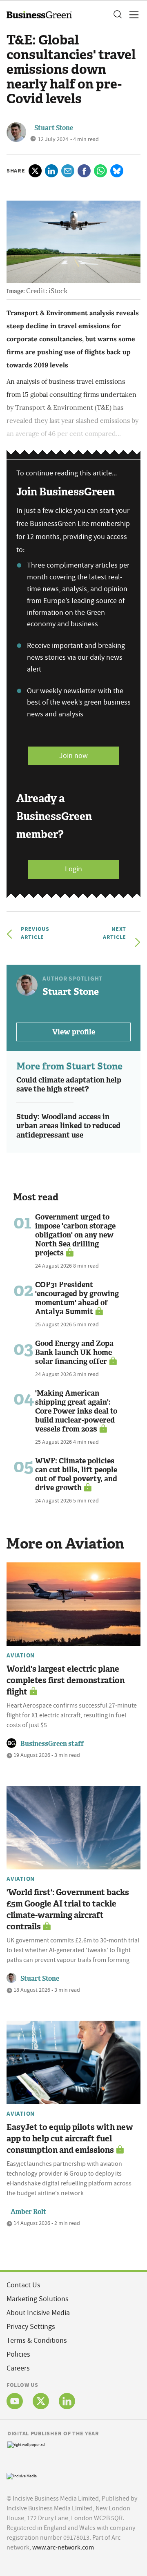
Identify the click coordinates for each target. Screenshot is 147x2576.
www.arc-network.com (63, 2547)
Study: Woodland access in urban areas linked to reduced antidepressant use (68, 1126)
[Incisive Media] (22, 2475)
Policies (18, 2354)
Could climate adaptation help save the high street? (69, 1085)
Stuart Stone (54, 128)
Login (73, 869)
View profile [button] (74, 1032)
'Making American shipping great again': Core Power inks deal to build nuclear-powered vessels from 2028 (76, 1411)
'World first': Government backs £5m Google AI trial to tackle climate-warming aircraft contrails (68, 1909)
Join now (73, 756)
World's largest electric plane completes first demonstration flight (66, 1680)
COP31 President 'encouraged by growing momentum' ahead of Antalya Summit (77, 1298)
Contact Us (23, 2285)
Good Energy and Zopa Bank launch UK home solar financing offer (74, 1352)
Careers (18, 2368)
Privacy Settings (31, 2327)
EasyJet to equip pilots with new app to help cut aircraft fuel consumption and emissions (70, 2139)
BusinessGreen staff (52, 1744)
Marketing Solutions (38, 2299)
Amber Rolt (28, 2212)
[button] (117, 15)
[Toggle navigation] (131, 15)
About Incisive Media (38, 2313)
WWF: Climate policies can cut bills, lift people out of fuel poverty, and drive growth (76, 1474)
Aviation (21, 1655)
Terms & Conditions (37, 2341)
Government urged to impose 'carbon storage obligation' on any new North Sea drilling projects (75, 1235)
